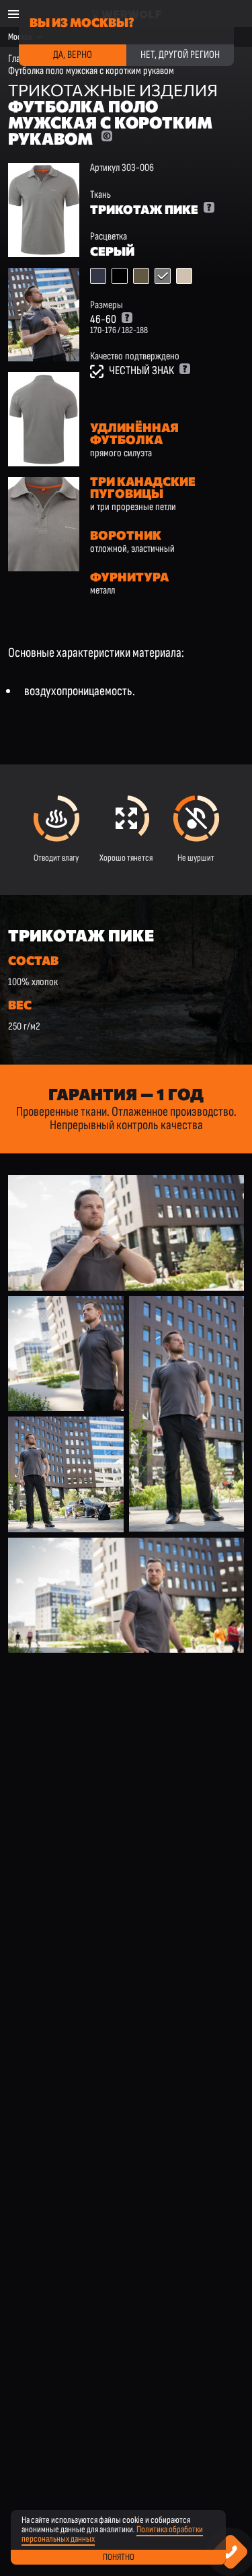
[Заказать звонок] (231, 2552)
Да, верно (73, 55)
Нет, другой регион (180, 55)
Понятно (119, 2557)
